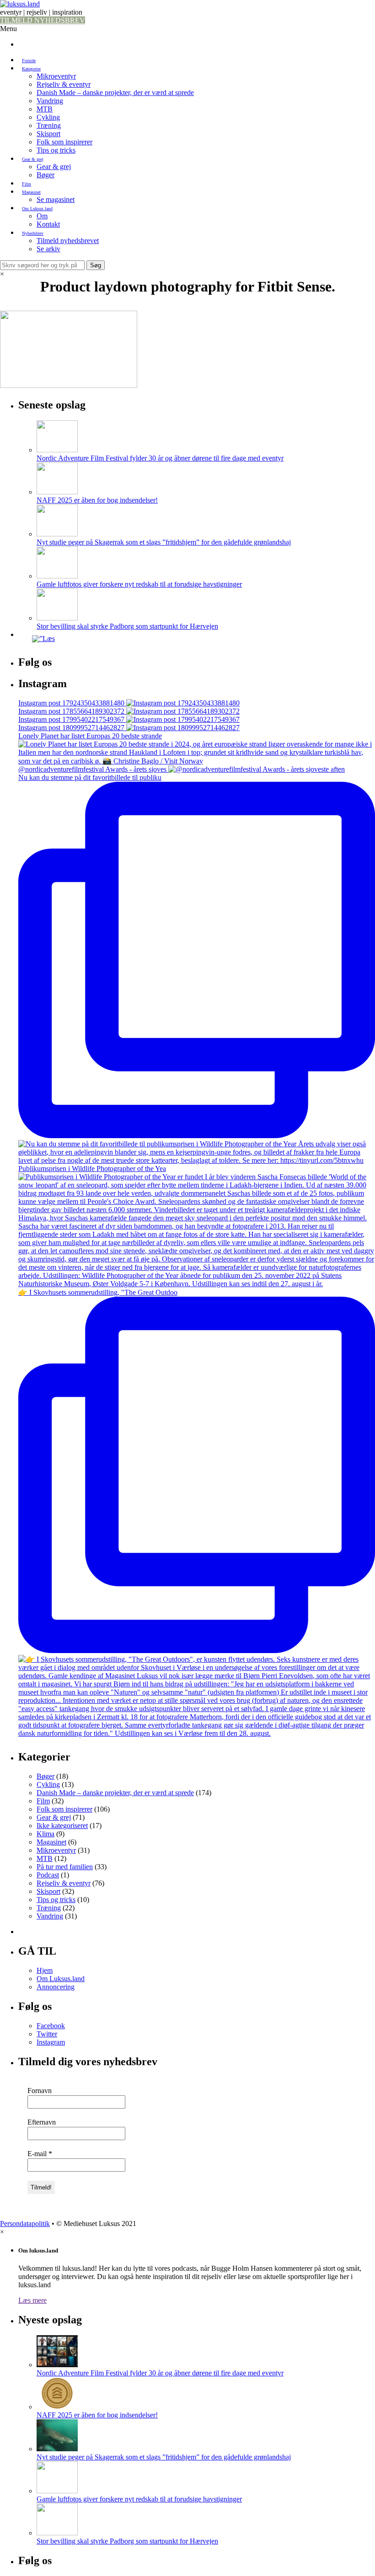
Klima (46, 1834)
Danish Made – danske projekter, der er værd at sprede (115, 93)
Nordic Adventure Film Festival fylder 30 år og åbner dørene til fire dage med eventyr (160, 458)
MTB (45, 109)
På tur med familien (65, 1867)
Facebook (51, 2026)
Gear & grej (33, 159)
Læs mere (32, 2300)
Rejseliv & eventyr (64, 84)
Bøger (46, 175)
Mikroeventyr (56, 76)
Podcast (48, 1875)
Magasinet (31, 192)
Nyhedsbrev (33, 233)
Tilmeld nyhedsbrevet (68, 241)
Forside (29, 61)
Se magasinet (56, 199)
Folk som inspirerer (64, 142)
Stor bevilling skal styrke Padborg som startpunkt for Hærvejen (127, 626)
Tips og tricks (56, 150)
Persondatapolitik (25, 2224)
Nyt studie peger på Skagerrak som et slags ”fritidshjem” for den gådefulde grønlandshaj (164, 542)
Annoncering (56, 1987)
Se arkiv (48, 249)
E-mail (40, 2154)
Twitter (47, 2034)
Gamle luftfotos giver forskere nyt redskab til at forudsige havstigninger (139, 584)
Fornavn (40, 2091)
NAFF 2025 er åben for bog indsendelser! (97, 500)
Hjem (45, 1970)
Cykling (48, 117)
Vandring (50, 101)
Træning (49, 125)
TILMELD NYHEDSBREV (43, 20)
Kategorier (31, 69)
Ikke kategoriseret (62, 1826)
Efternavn (42, 2122)
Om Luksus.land (37, 209)
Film (27, 184)
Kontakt (48, 224)
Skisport (48, 134)
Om (42, 216)
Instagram (51, 2042)
